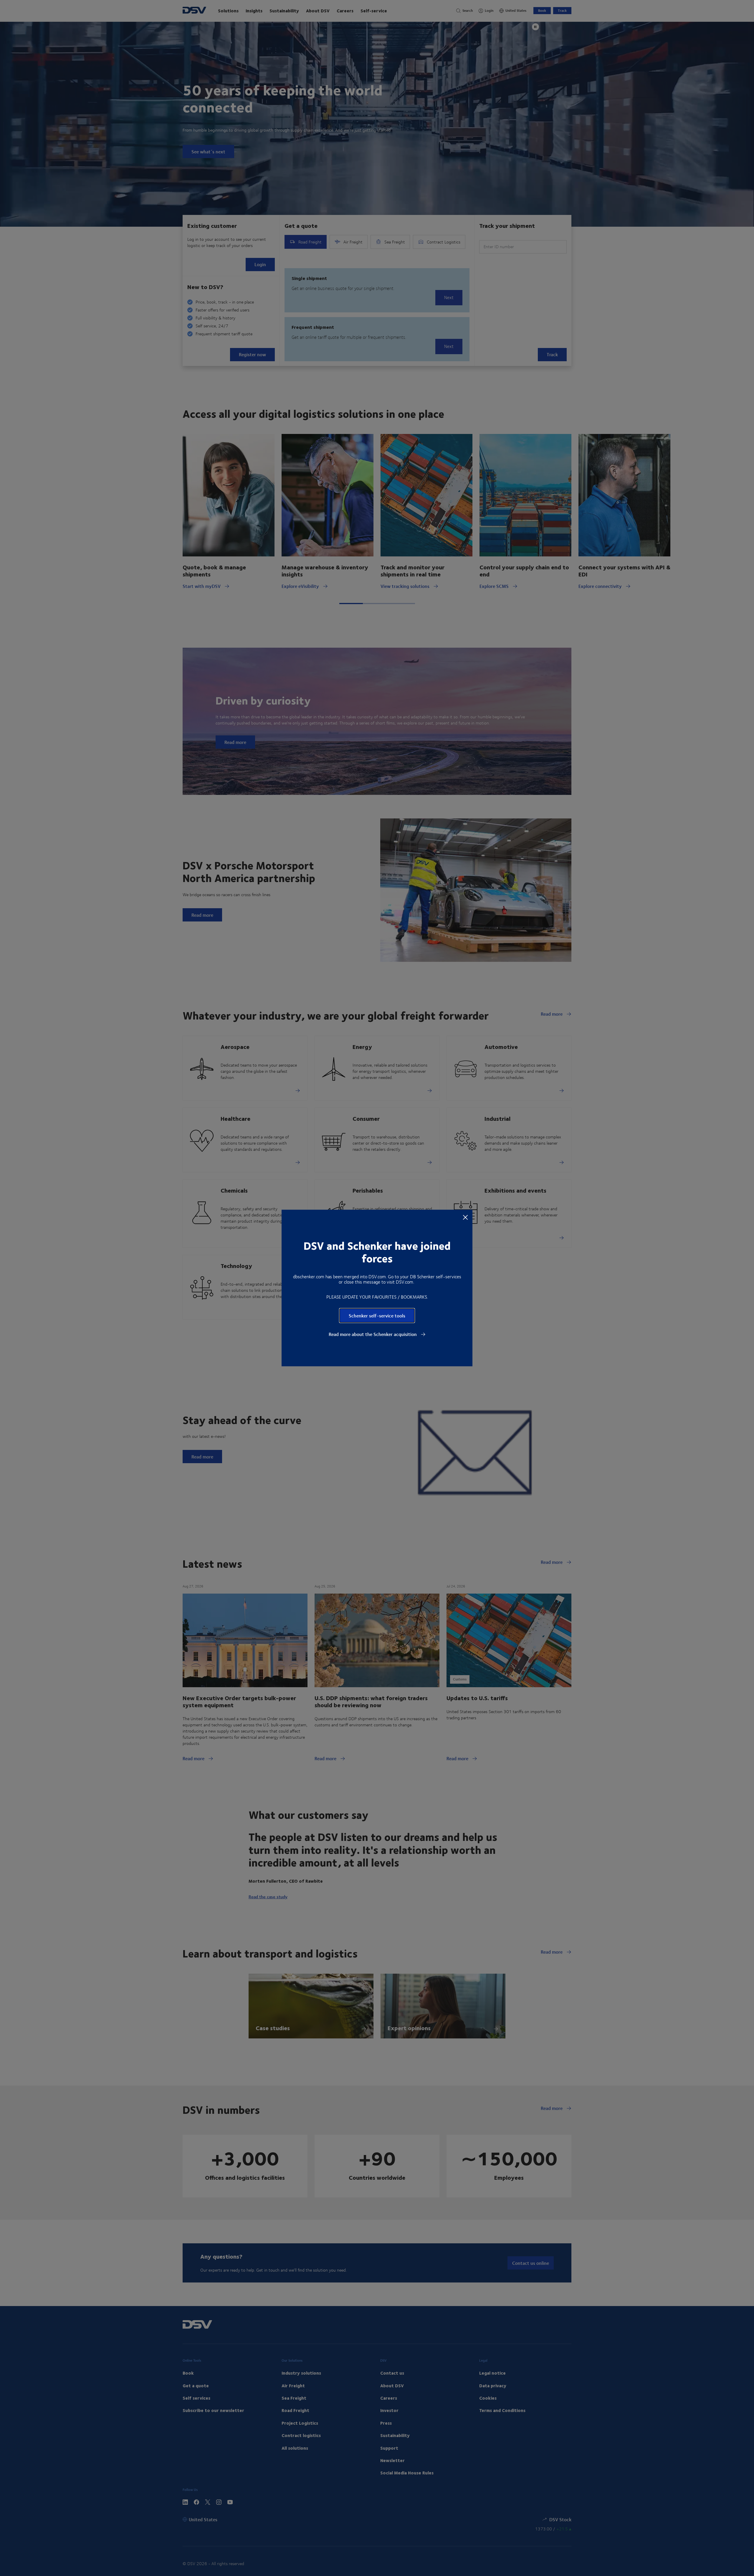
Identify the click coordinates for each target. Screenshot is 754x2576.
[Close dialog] (465, 1217)
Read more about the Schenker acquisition (373, 1334)
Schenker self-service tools (377, 1316)
